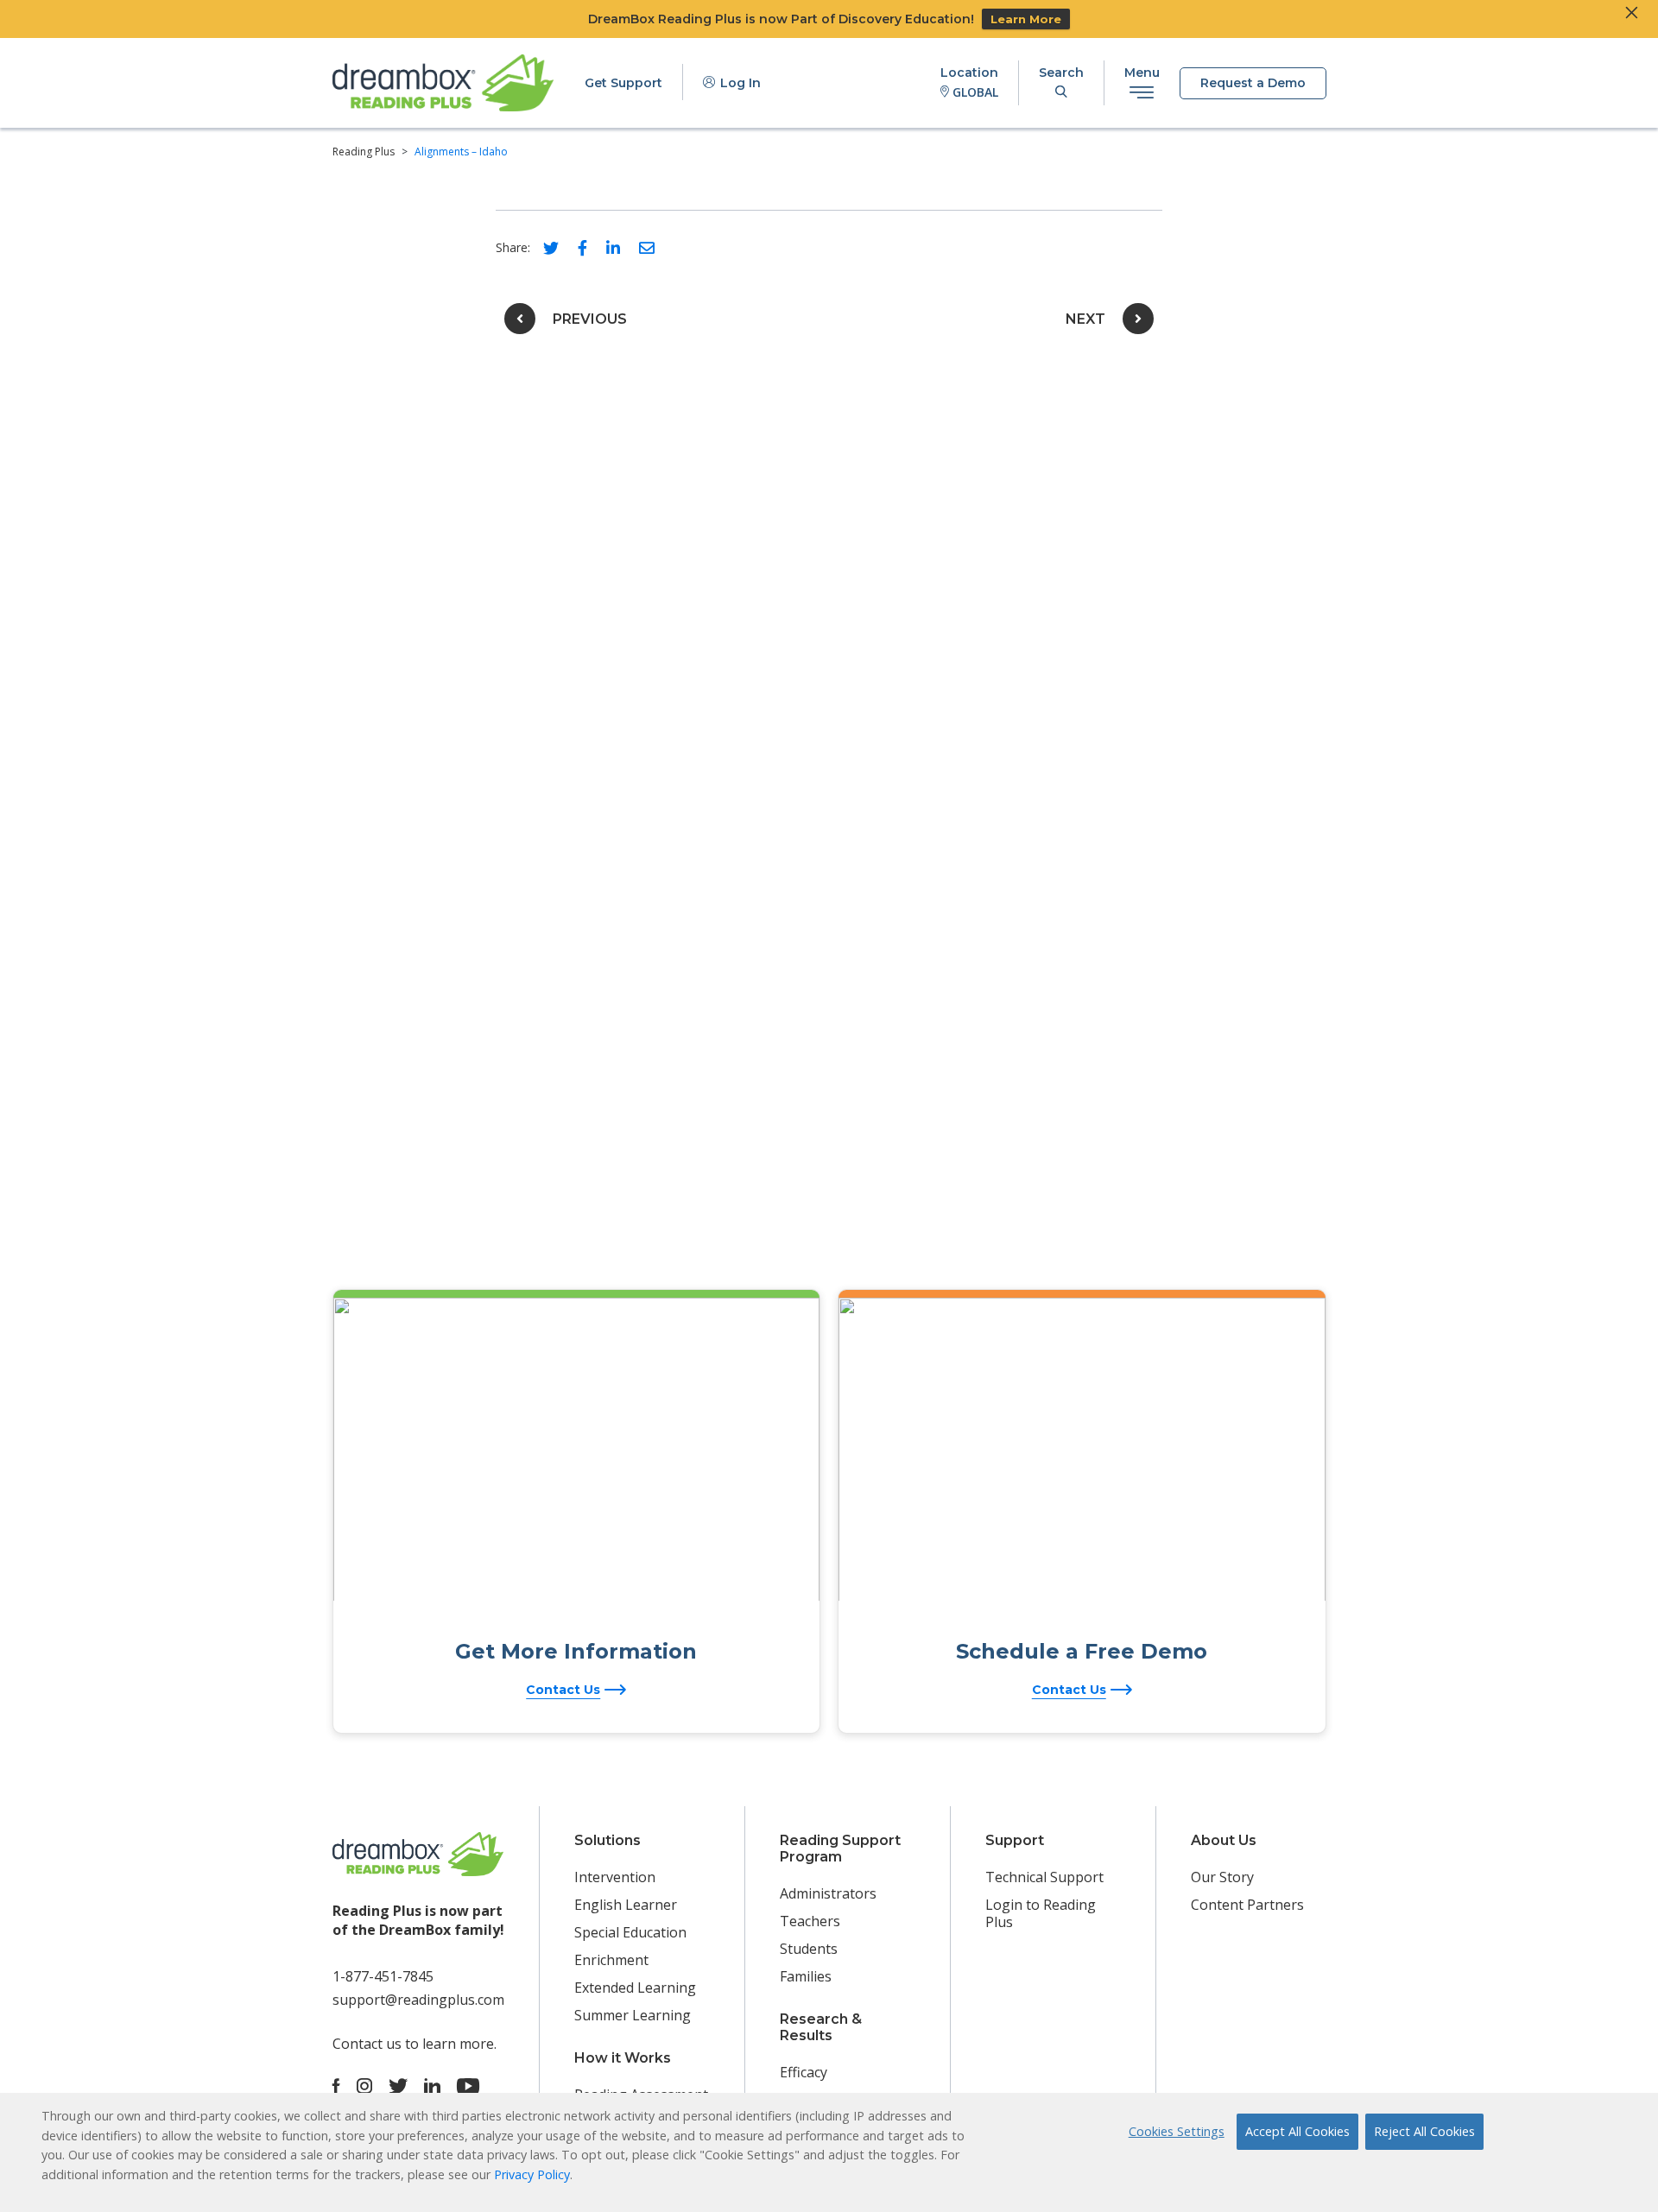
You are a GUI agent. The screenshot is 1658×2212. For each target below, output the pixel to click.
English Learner (626, 1905)
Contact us (367, 2044)
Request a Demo (1253, 83)
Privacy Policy (532, 2174)
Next (1085, 319)
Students (809, 1949)
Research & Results (821, 2027)
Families (806, 1976)
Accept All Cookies (1297, 2131)
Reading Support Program (840, 1849)
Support (1015, 1840)
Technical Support (1044, 1877)
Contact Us (563, 1690)
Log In (739, 83)
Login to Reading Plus (1041, 1913)
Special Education (630, 1932)
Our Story (1222, 1877)
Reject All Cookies (1424, 2131)
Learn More (1026, 19)
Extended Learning (635, 1988)
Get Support (623, 83)
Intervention (615, 1877)
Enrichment (611, 1960)
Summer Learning (633, 2015)
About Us (1224, 1840)
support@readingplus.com (418, 2000)
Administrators (828, 1893)
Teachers (810, 1921)
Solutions (608, 1840)
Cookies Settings (1177, 2131)
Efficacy (804, 2072)
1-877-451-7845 (383, 1976)
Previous (590, 319)
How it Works (623, 2058)
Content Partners (1247, 1905)
